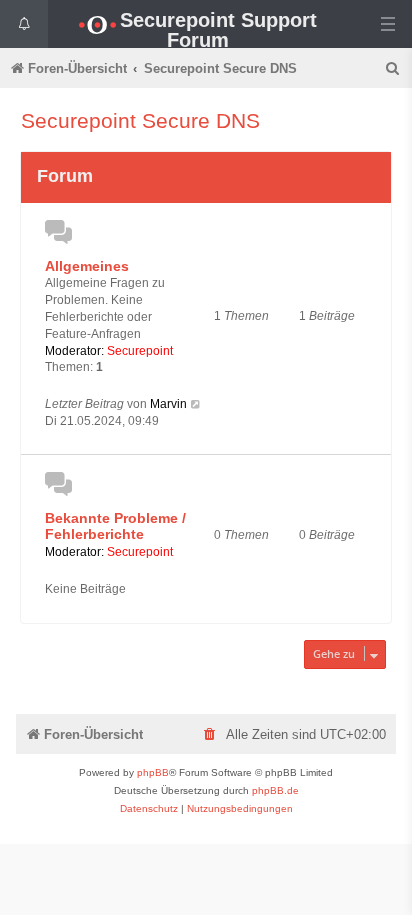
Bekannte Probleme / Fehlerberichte (115, 526)
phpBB (153, 772)
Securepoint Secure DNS (140, 120)
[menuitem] (394, 68)
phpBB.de (275, 790)
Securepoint (140, 351)
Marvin (168, 404)
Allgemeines (87, 266)
